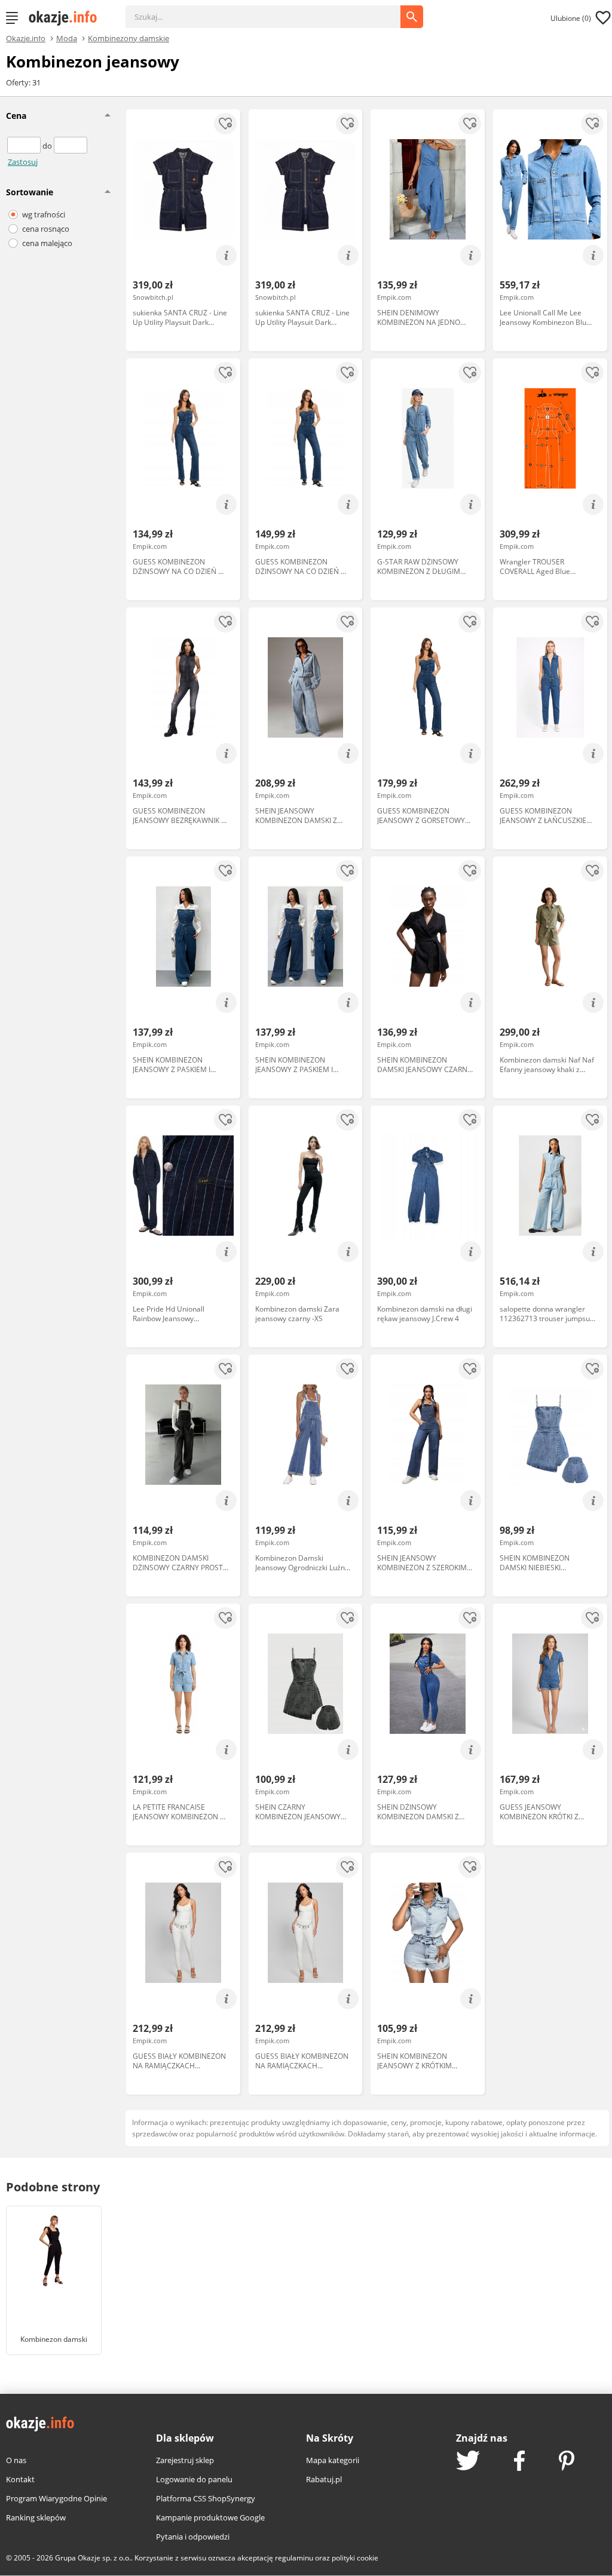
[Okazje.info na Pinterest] (567, 2462)
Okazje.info (26, 39)
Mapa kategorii (333, 2460)
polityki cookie (355, 2558)
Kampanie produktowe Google (210, 2517)
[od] (25, 146)
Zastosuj (23, 162)
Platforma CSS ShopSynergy (206, 2498)
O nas (16, 2460)
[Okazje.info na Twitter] (468, 2462)
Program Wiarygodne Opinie (56, 2498)
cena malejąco (47, 243)
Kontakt (20, 2479)
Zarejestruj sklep (185, 2460)
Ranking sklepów (36, 2517)
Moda (67, 38)
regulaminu (294, 2558)
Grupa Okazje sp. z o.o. (93, 2558)
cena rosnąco (46, 229)
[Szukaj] (272, 11)
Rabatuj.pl (324, 2479)
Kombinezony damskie (128, 38)
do (48, 146)
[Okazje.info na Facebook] (519, 2462)
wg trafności (44, 214)
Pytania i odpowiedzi (193, 2537)
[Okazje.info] (67, 18)
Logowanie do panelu (194, 2479)
